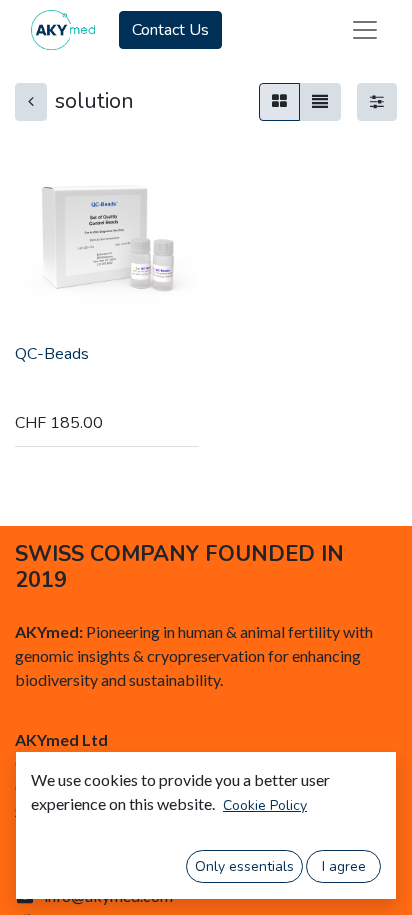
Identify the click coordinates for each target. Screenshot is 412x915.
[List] (320, 102)
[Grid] (279, 102)
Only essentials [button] (244, 866)
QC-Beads (52, 354)
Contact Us (170, 30)
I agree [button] (344, 866)
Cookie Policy (265, 805)
